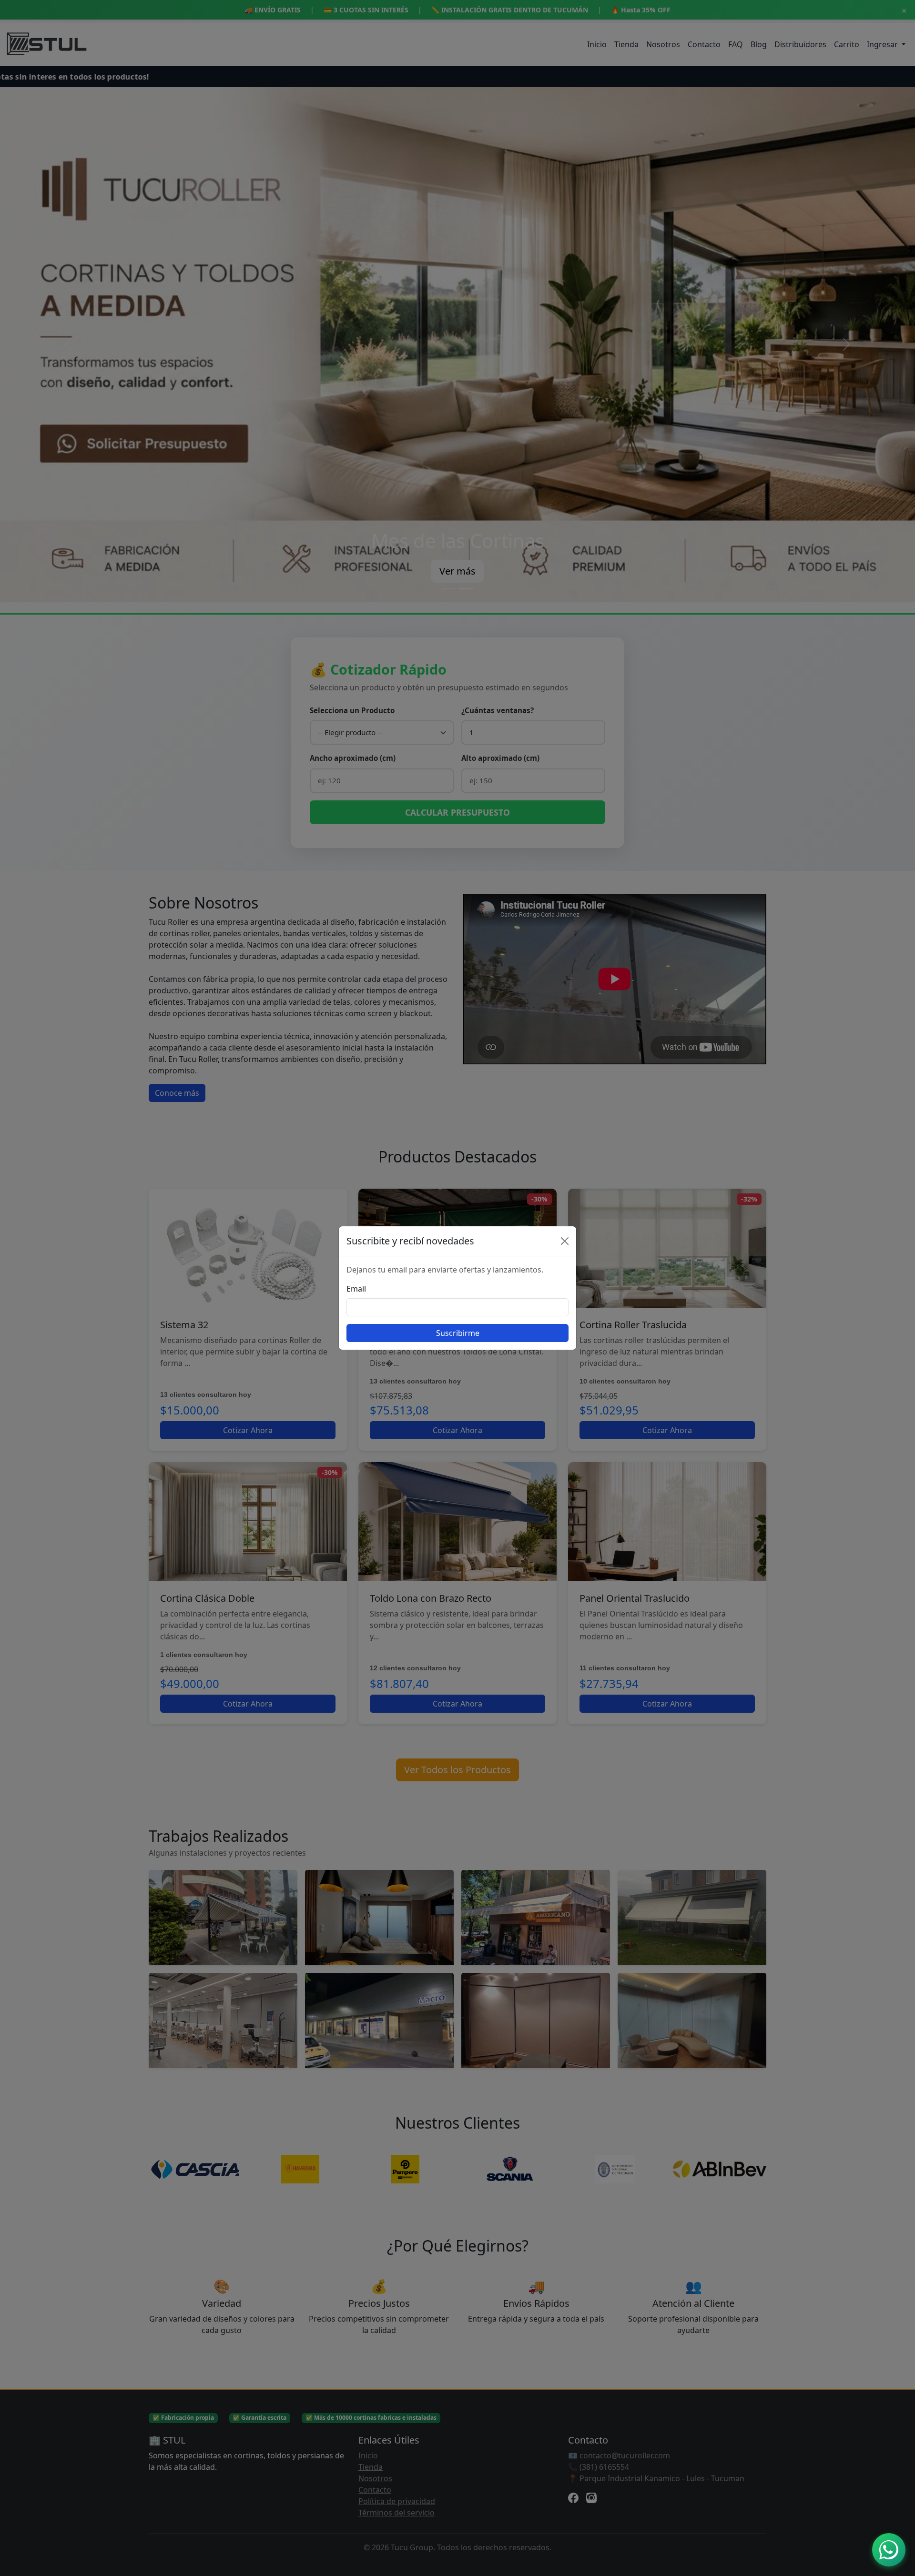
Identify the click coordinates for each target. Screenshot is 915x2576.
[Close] (565, 1241)
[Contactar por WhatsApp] (889, 2550)
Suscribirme (458, 1333)
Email (356, 1289)
